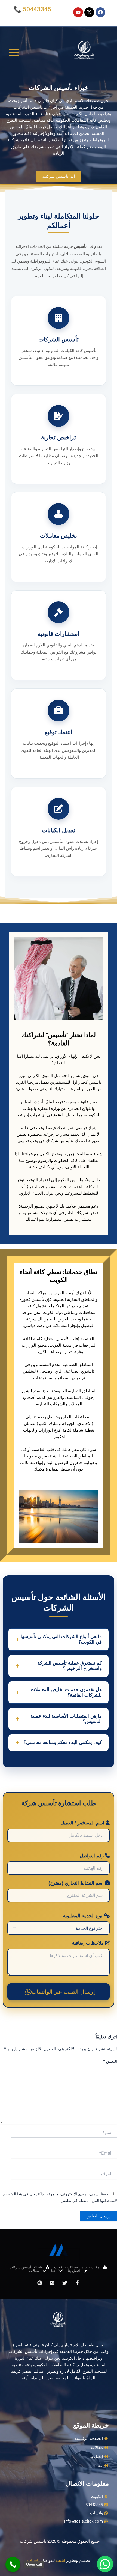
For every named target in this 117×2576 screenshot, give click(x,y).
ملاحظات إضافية (89, 1943)
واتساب (34, 2560)
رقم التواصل (92, 1856)
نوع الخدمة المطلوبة (84, 1916)
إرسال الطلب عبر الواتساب (63, 1992)
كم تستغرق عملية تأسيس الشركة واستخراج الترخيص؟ (70, 1666)
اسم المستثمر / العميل (83, 1823)
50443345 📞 (32, 9)
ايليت (61, 2560)
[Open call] (13, 2564)
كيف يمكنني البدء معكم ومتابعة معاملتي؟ (63, 1742)
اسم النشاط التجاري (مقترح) (77, 1883)
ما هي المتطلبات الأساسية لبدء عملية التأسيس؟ (66, 1719)
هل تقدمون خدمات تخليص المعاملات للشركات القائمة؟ (66, 1692)
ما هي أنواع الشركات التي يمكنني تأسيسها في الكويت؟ (61, 1639)
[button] (105, 2564)
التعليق (110, 2061)
